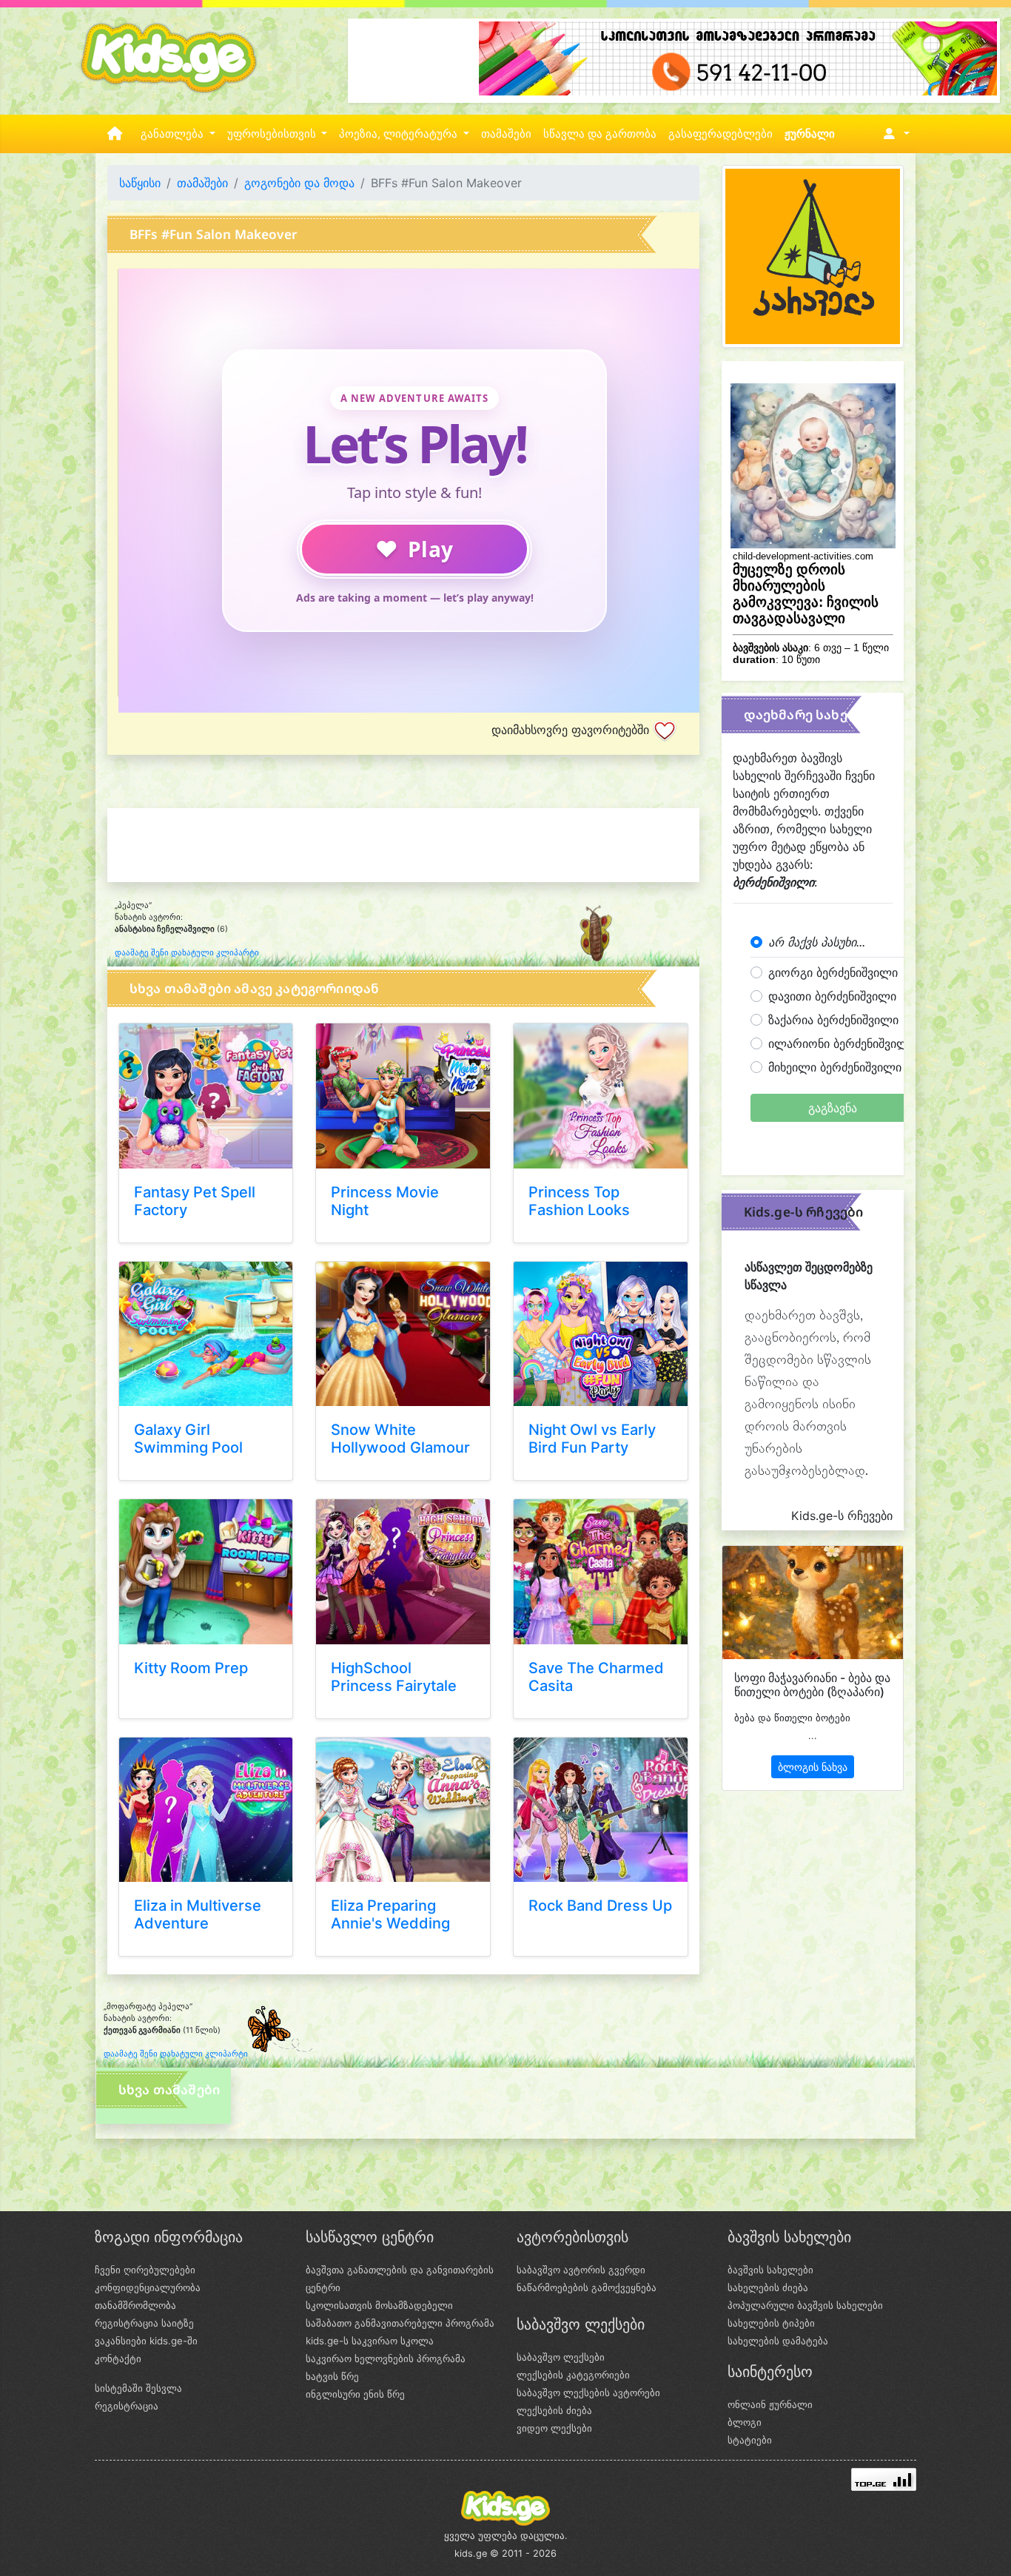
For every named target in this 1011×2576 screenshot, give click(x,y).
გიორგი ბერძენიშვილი (833, 972)
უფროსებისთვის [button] (273, 134)
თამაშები (506, 134)
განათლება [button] (174, 134)
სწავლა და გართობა (600, 134)
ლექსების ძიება (554, 2410)
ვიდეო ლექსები (554, 2428)
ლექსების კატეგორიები (573, 2375)
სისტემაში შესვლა (138, 2388)
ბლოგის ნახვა (813, 1767)
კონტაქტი (118, 2358)
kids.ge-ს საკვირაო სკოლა (370, 2341)
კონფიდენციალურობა (148, 2287)
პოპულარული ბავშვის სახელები (805, 2305)
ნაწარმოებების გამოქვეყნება (587, 2287)
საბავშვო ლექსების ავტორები (588, 2392)
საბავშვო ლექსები (561, 2357)
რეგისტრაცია (127, 2406)
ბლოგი (745, 2422)
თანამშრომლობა (135, 2305)
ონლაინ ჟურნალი (770, 2404)
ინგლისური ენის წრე (355, 2394)
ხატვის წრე (332, 2376)
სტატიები (750, 2440)
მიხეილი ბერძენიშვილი (835, 1067)
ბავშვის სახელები (770, 2270)
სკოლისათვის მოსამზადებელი (379, 2305)
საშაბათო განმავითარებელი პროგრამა (400, 2323)
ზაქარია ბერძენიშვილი (833, 1020)
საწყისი (140, 183)
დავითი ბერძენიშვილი (832, 996)
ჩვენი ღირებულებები (145, 2270)
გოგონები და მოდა (299, 183)
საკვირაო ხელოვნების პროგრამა (386, 2358)
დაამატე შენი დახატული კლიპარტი (187, 953)
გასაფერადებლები (721, 134)
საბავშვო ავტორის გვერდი (581, 2270)
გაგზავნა (833, 1108)
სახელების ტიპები (771, 2323)
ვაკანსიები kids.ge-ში (146, 2341)
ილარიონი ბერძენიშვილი (842, 1043)
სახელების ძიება (768, 2287)
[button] (894, 134)
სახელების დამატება (778, 2341)
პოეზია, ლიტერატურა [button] (400, 134)
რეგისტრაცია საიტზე (144, 2323)
